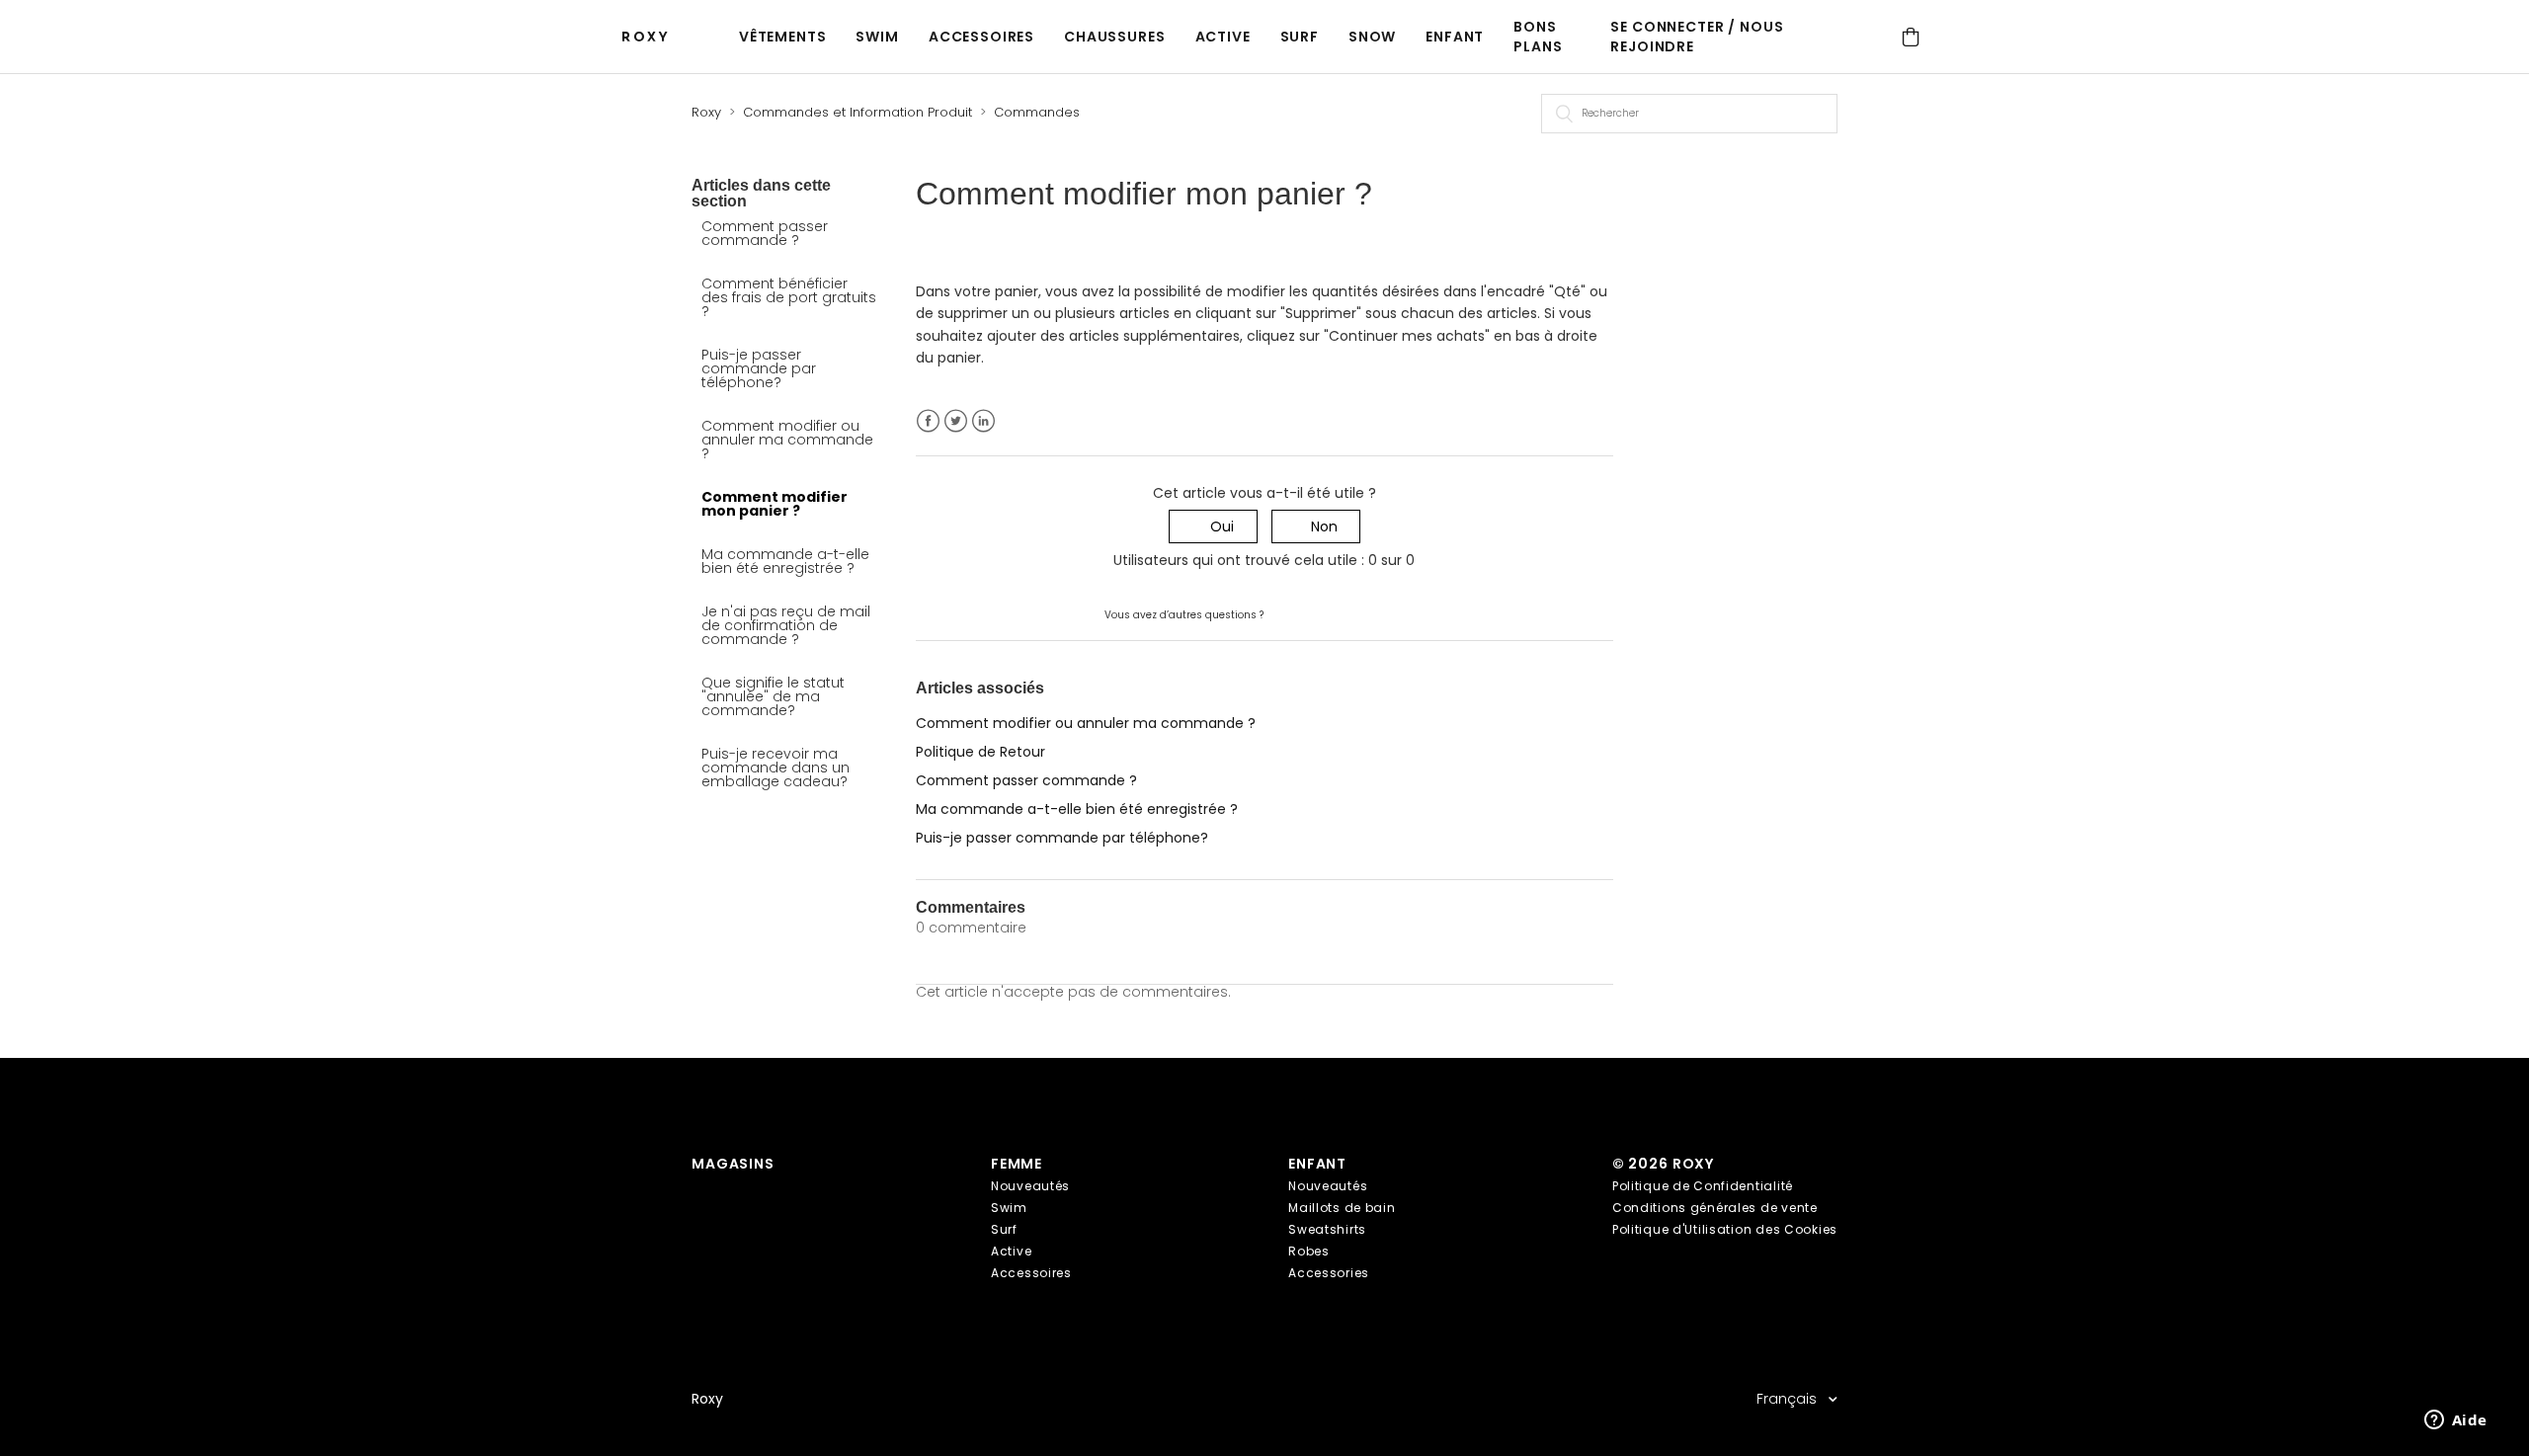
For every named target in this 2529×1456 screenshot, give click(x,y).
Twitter (956, 421)
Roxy (706, 112)
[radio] (1213, 527)
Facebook (928, 421)
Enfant (1455, 37)
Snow (1372, 37)
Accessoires (981, 37)
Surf (1300, 37)
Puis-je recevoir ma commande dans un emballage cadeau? (775, 768)
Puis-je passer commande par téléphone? (759, 368)
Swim (877, 37)
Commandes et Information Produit (857, 112)
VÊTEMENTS (783, 37)
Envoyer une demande (1345, 613)
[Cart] (1911, 37)
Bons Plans (1538, 37)
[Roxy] (649, 37)
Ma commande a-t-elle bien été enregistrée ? (785, 561)
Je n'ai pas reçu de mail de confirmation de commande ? (786, 625)
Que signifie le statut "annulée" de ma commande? (773, 696)
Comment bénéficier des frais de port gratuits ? (789, 297)
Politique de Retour (980, 752)
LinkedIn (983, 421)
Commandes (1037, 112)
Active (1223, 37)
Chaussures (1114, 37)
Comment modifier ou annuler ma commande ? (787, 440)
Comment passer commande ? (765, 233)
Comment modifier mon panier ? (775, 504)
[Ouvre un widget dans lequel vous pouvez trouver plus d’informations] (2455, 1421)
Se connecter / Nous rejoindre (1697, 37)
